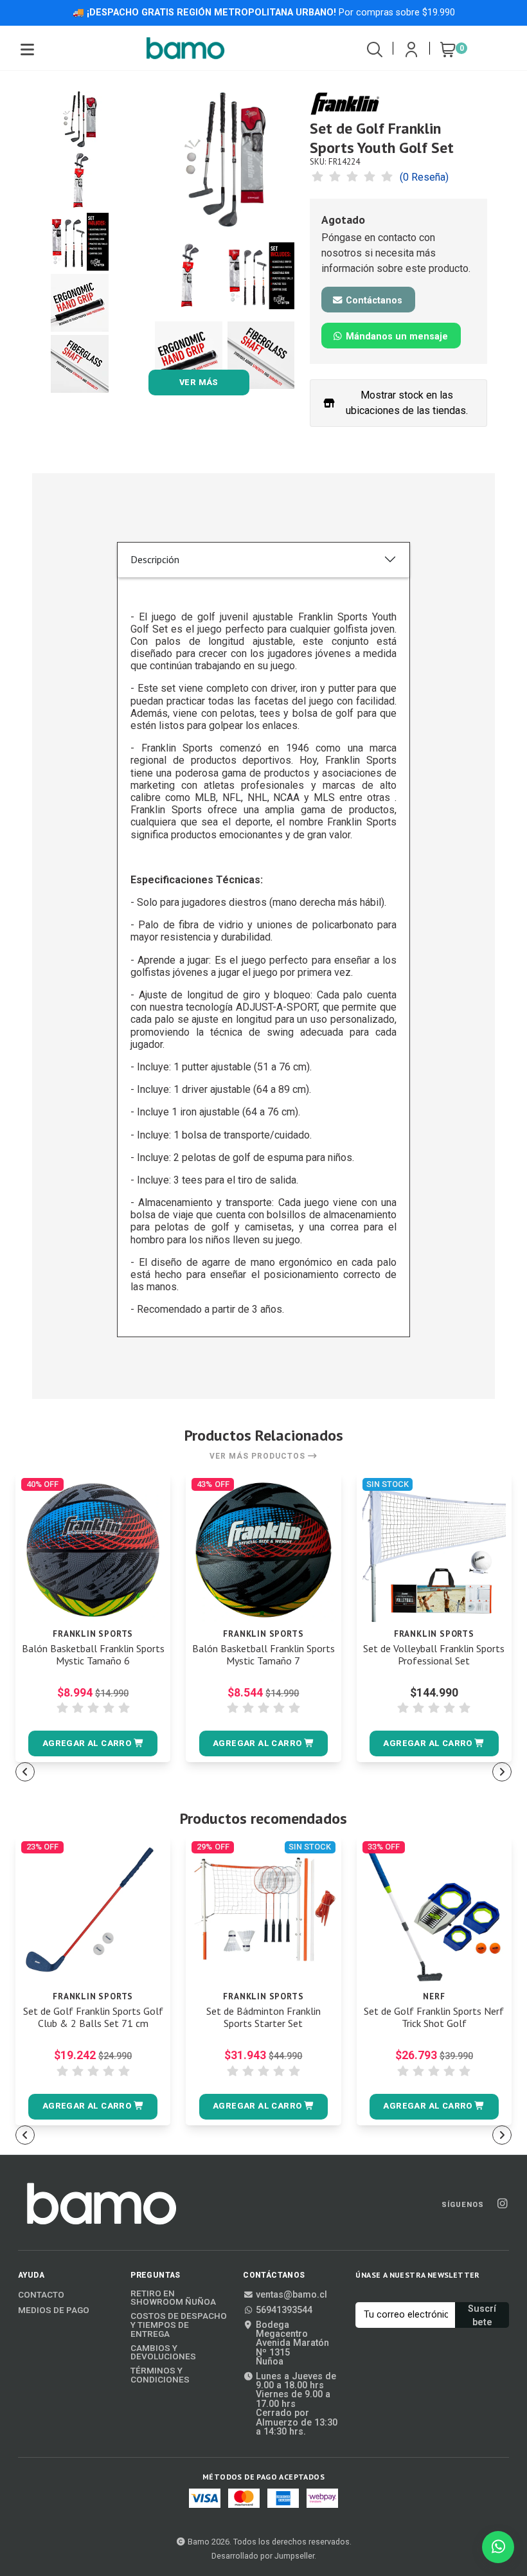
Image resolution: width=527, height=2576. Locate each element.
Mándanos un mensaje (396, 337)
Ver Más (199, 382)
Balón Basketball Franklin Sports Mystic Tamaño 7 (263, 1655)
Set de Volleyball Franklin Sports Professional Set (434, 1655)
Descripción (155, 559)
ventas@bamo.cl (291, 2295)
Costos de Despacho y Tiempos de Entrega (179, 2325)
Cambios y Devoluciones (163, 2353)
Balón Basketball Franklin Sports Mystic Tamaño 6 (93, 1655)
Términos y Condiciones (160, 2375)
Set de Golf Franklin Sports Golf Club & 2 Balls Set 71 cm (93, 2017)
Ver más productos (259, 1456)
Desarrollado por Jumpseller (263, 2556)
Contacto (41, 2295)
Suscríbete (482, 2316)
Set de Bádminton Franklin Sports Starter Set (263, 2017)
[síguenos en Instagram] (502, 2204)
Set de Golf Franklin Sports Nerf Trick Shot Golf (434, 2017)
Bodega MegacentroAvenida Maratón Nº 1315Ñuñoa (292, 2344)
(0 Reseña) (424, 177)
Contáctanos (373, 301)
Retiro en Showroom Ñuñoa (173, 2298)
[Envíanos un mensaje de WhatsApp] (498, 2547)
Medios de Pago (54, 2310)
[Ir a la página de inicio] (186, 48)
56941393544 (284, 2310)
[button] (93, 1743)
